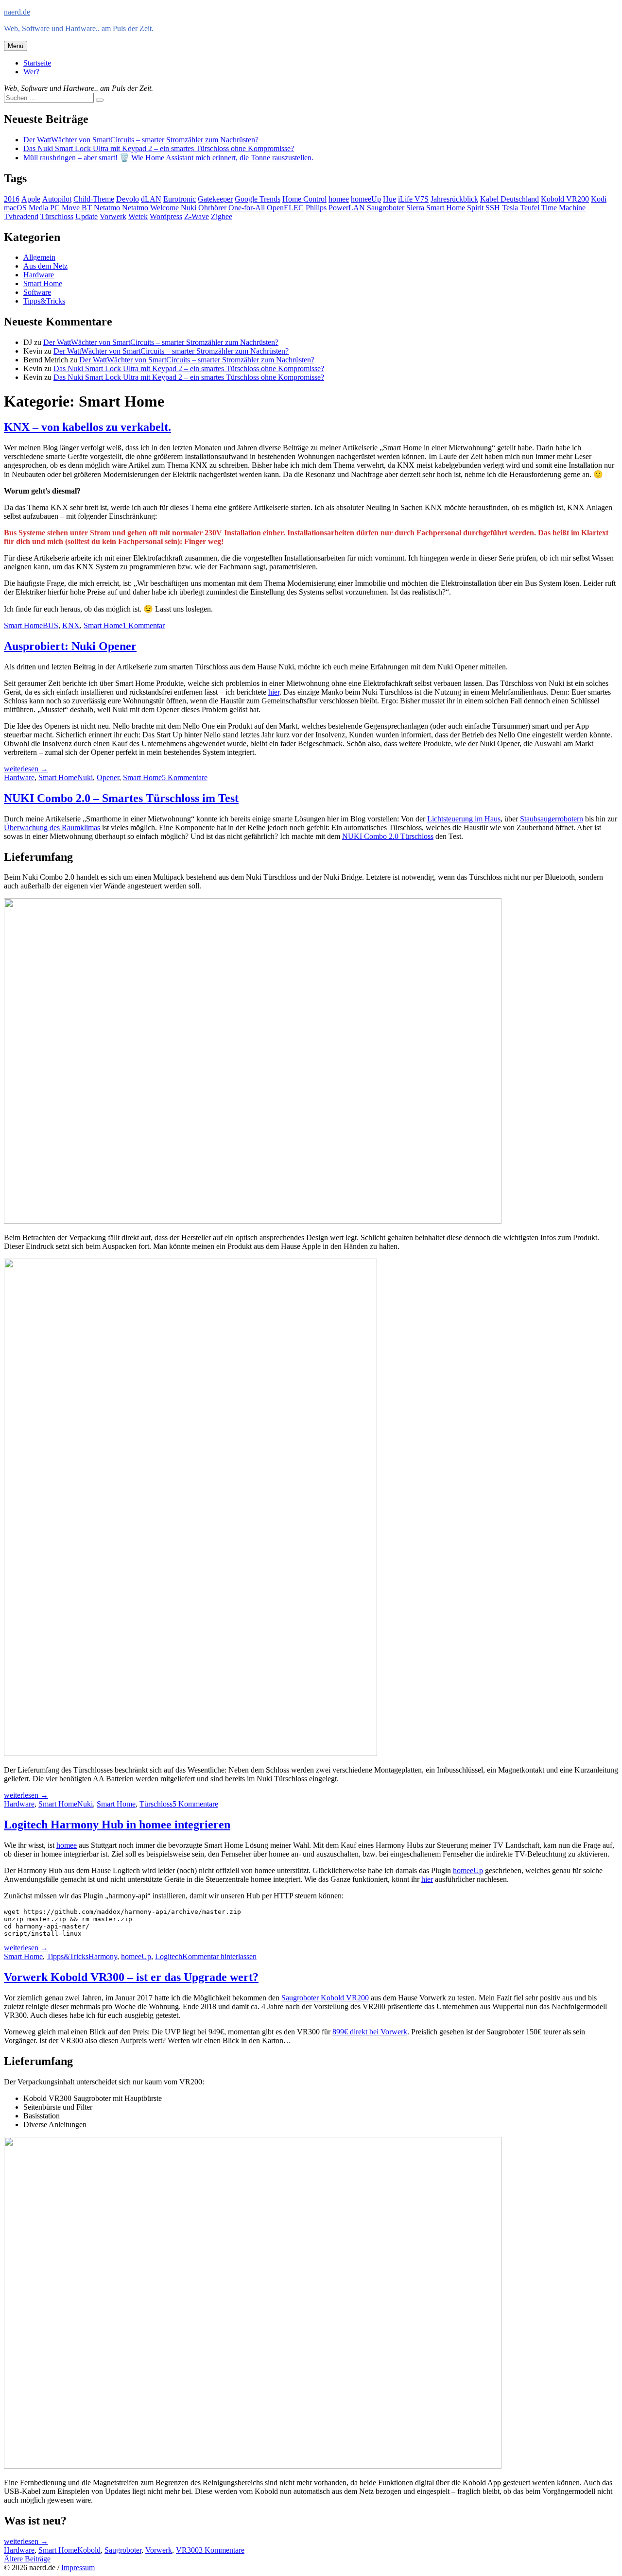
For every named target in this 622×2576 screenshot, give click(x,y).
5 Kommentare (185, 777)
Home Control (304, 199)
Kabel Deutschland (510, 199)
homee (339, 199)
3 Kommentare (222, 2550)
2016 (12, 199)
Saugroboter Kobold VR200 (325, 1998)
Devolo (128, 199)
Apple (31, 199)
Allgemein (39, 257)
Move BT (77, 208)
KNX (71, 625)
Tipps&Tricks (44, 301)
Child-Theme (94, 199)
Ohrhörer (212, 208)
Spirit (475, 208)
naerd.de (17, 12)
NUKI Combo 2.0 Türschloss (388, 836)
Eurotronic (180, 199)
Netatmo (107, 208)
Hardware (39, 275)
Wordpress (166, 216)
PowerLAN (347, 208)
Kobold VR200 (565, 199)
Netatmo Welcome (150, 208)
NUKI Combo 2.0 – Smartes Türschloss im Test (121, 798)
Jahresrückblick (454, 199)
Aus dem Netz (45, 266)
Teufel (530, 208)
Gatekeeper (215, 199)
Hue (389, 199)
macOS (15, 208)
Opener (108, 777)
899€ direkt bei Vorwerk (370, 2032)
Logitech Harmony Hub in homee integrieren (117, 1825)
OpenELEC (285, 208)
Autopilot (57, 199)
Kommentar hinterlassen (219, 1956)
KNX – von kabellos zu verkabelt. (87, 427)
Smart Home (446, 208)
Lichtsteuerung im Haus (464, 819)
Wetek (138, 216)
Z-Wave (197, 216)
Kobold (89, 2550)
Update (86, 216)
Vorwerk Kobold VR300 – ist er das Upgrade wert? (131, 1977)
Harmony (103, 1956)
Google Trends (258, 199)
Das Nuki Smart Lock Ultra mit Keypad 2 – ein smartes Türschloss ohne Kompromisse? (159, 148)
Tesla (510, 208)
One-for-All (247, 208)
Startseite (37, 63)
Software (37, 292)
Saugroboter (386, 208)
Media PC (44, 208)
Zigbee (222, 216)
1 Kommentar (144, 625)
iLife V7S (413, 199)
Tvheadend (21, 216)
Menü (16, 46)
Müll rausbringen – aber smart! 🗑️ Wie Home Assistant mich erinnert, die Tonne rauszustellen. (168, 158)
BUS (51, 625)
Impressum (78, 2567)
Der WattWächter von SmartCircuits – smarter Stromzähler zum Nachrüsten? (141, 140)
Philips (316, 208)
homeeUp (366, 199)
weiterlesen (26, 769)
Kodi (599, 199)
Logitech (169, 1956)
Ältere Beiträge (27, 2559)
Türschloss (57, 216)
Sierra (415, 208)
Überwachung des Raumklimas (52, 827)
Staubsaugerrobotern (552, 819)
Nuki (189, 208)
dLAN (151, 199)
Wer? (31, 72)
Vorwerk (113, 216)
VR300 (187, 2550)
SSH (493, 208)
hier (274, 692)
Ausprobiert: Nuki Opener (70, 646)
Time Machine (563, 208)
